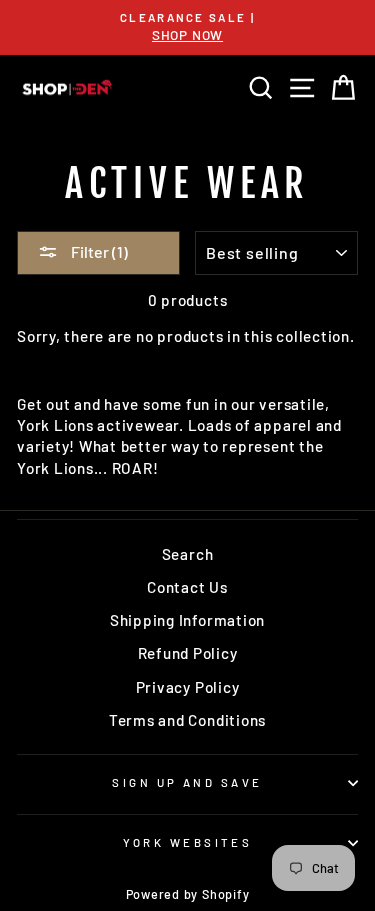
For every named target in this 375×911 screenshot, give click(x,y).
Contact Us (187, 587)
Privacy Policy (188, 687)
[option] (187, 27)
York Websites (188, 842)
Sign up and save (187, 782)
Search (188, 554)
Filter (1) (98, 251)
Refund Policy (188, 653)
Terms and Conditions (187, 720)
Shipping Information (187, 620)
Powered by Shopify (188, 894)
